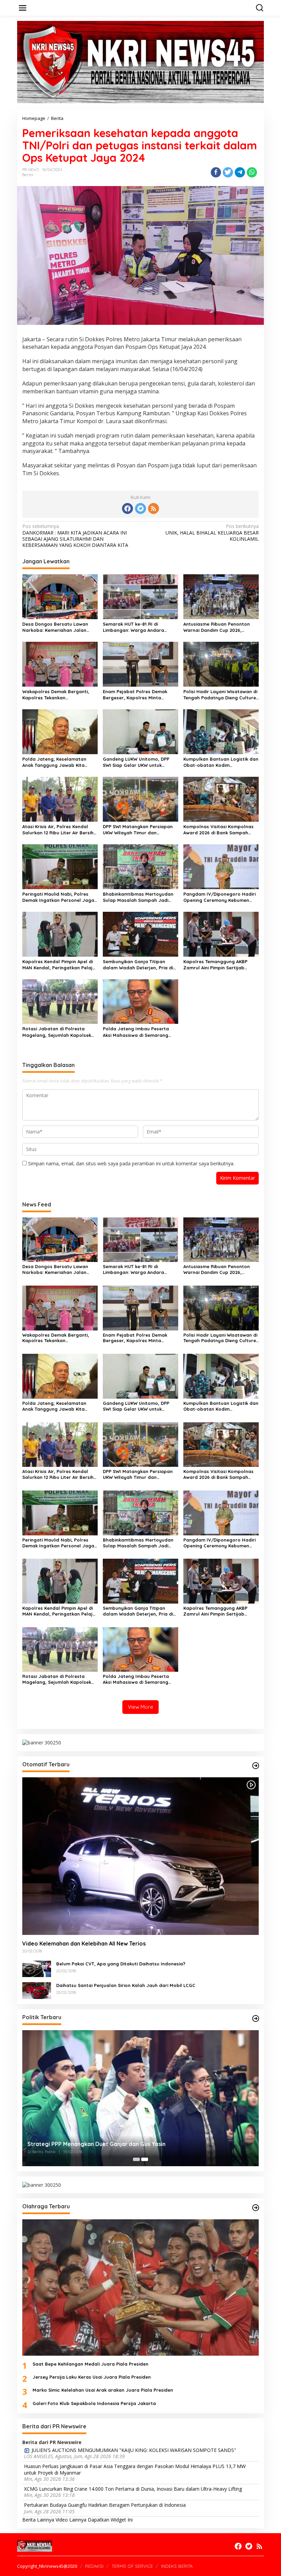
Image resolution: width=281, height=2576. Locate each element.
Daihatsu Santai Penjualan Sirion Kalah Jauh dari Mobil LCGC (126, 1985)
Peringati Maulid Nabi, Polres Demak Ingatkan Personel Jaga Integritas (58, 897)
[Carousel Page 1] (136, 2159)
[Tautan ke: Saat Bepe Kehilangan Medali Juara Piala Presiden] (140, 2287)
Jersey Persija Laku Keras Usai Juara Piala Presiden (92, 2377)
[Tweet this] (228, 172)
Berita (28, 175)
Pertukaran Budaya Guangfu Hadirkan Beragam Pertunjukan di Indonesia (105, 2505)
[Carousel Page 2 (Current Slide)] (145, 2159)
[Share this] (216, 172)
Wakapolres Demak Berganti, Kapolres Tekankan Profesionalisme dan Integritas (58, 695)
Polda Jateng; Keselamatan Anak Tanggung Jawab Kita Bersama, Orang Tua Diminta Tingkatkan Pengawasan (55, 762)
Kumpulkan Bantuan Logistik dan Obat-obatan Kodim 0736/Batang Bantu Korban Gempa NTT (221, 762)
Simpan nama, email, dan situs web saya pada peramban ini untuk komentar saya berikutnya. (131, 1163)
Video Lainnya (71, 2520)
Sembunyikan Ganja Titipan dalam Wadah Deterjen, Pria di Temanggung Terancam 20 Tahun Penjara (140, 965)
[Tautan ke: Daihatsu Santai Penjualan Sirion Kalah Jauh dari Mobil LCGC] (37, 1990)
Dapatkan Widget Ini (110, 2520)
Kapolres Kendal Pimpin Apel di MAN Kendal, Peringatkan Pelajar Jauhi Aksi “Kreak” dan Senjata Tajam (60, 965)
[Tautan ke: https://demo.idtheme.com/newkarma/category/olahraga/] (256, 2208)
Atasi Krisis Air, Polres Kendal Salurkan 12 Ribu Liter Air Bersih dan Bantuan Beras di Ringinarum (58, 830)
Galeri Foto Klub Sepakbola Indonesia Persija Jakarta (94, 2403)
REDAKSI (94, 2566)
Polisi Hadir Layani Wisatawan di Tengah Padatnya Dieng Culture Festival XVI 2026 (220, 695)
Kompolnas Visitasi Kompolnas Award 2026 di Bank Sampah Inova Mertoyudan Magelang (218, 830)
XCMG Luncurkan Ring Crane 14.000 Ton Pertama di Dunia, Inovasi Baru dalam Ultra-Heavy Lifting (133, 2489)
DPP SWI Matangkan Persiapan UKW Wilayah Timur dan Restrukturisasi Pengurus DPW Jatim (138, 830)
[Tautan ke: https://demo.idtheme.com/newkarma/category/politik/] (256, 2019)
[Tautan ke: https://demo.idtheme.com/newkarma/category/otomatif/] (256, 1766)
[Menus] (23, 8)
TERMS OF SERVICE (132, 2566)
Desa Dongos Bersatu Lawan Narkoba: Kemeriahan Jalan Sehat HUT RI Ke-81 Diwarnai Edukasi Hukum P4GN (55, 627)
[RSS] (154, 508)
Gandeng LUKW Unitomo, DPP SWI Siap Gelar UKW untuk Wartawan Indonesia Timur (136, 762)
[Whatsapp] (252, 172)
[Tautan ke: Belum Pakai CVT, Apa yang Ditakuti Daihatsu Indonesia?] (37, 1968)
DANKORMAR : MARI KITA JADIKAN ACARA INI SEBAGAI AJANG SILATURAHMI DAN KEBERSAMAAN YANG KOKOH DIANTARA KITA (75, 536)
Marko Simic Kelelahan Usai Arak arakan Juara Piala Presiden (103, 2390)
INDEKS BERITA (177, 2566)
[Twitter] (140, 508)
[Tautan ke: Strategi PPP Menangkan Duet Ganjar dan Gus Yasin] (140, 2098)
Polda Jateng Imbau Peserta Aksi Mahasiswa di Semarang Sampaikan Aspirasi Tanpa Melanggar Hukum (136, 1032)
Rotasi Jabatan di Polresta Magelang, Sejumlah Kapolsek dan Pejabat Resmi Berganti (57, 1032)
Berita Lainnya (38, 2520)
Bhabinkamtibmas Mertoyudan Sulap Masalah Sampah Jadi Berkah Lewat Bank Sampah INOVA (138, 897)
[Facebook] (127, 508)
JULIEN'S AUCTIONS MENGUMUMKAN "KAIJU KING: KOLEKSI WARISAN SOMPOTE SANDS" (134, 2450)
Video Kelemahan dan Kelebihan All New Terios (84, 1943)
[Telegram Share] (240, 172)
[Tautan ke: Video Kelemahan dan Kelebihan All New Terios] (140, 1856)
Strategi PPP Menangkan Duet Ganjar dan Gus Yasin (96, 2144)
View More (140, 1707)
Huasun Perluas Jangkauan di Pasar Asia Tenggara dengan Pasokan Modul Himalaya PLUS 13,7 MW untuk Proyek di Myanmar (135, 2469)
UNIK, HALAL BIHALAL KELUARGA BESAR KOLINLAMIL (212, 532)
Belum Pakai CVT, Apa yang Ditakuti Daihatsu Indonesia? (121, 1964)
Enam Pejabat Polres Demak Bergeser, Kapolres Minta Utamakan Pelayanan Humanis (138, 695)
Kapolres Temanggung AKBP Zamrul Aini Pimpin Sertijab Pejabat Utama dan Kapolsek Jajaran (217, 965)
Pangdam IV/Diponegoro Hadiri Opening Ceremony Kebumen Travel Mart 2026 (219, 897)
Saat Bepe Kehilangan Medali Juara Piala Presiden (90, 2364)
